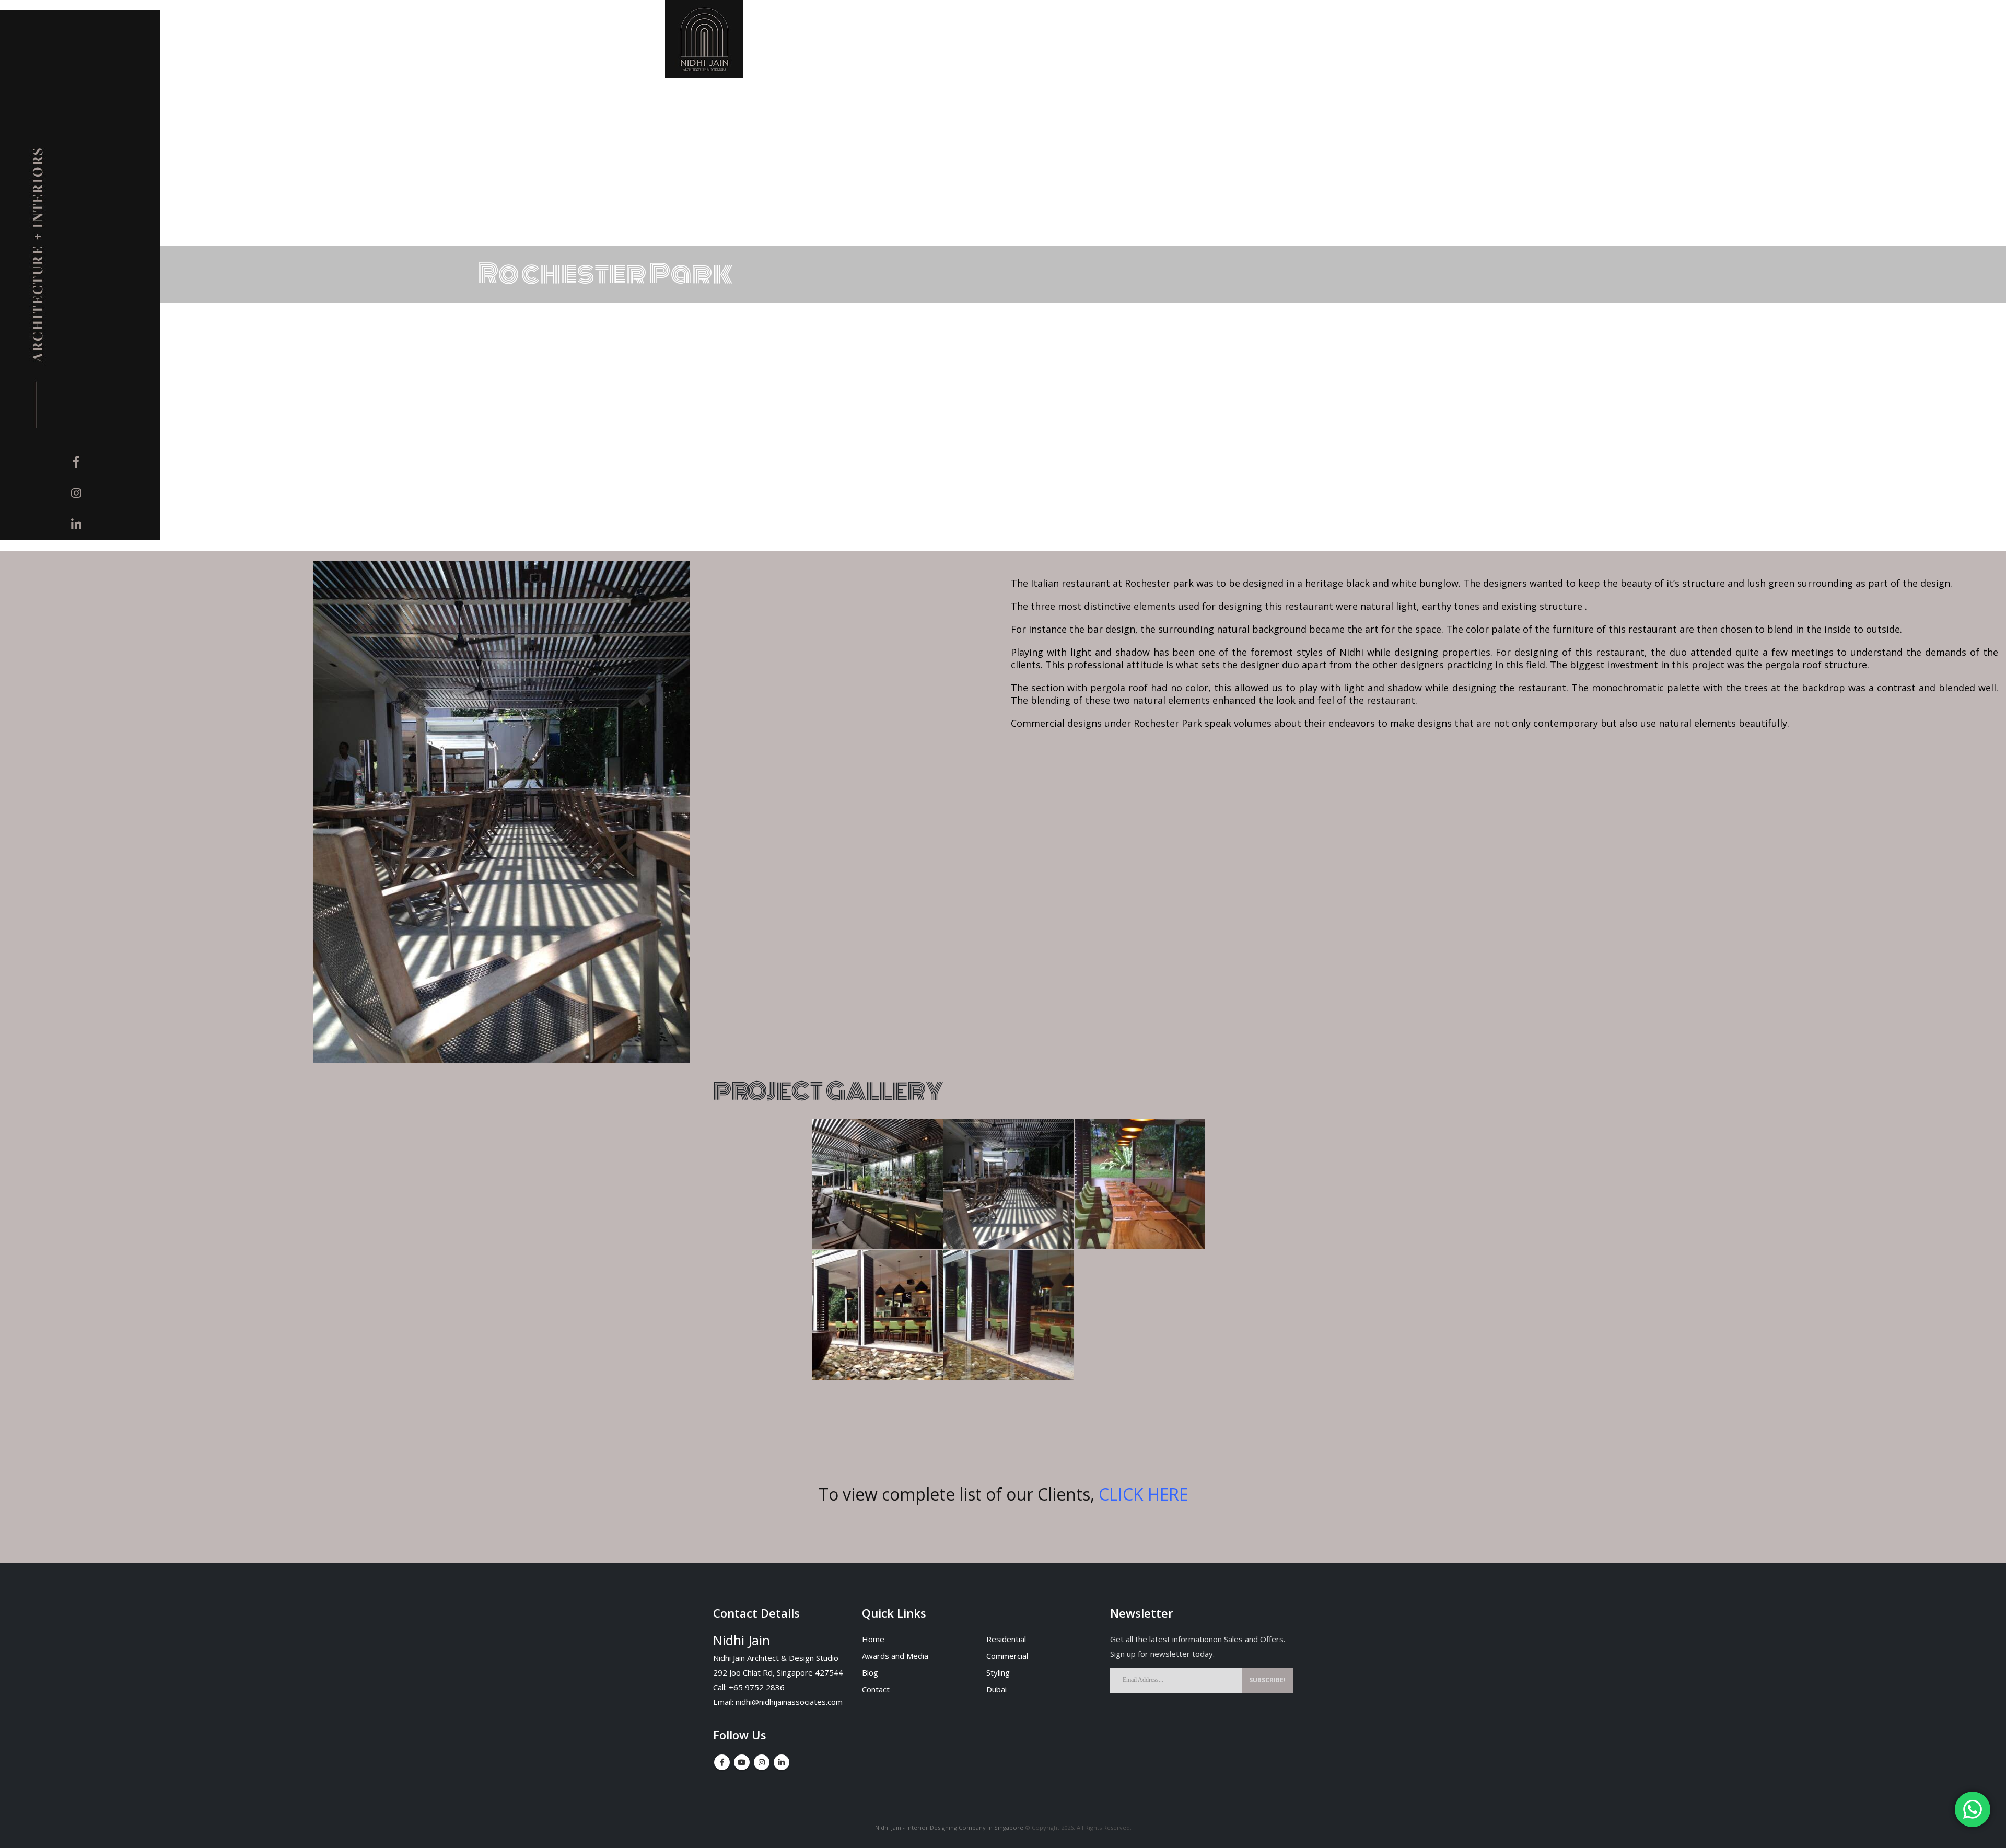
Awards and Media (895, 1656)
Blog (870, 1672)
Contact (876, 1689)
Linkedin (782, 1762)
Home (873, 1639)
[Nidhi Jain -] (704, 39)
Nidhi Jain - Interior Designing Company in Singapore (949, 1827)
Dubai (996, 1689)
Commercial (1007, 1656)
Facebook (722, 1762)
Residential (1006, 1639)
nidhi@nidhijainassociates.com (789, 1702)
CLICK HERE (1143, 1494)
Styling (998, 1672)
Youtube (742, 1762)
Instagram (762, 1762)
